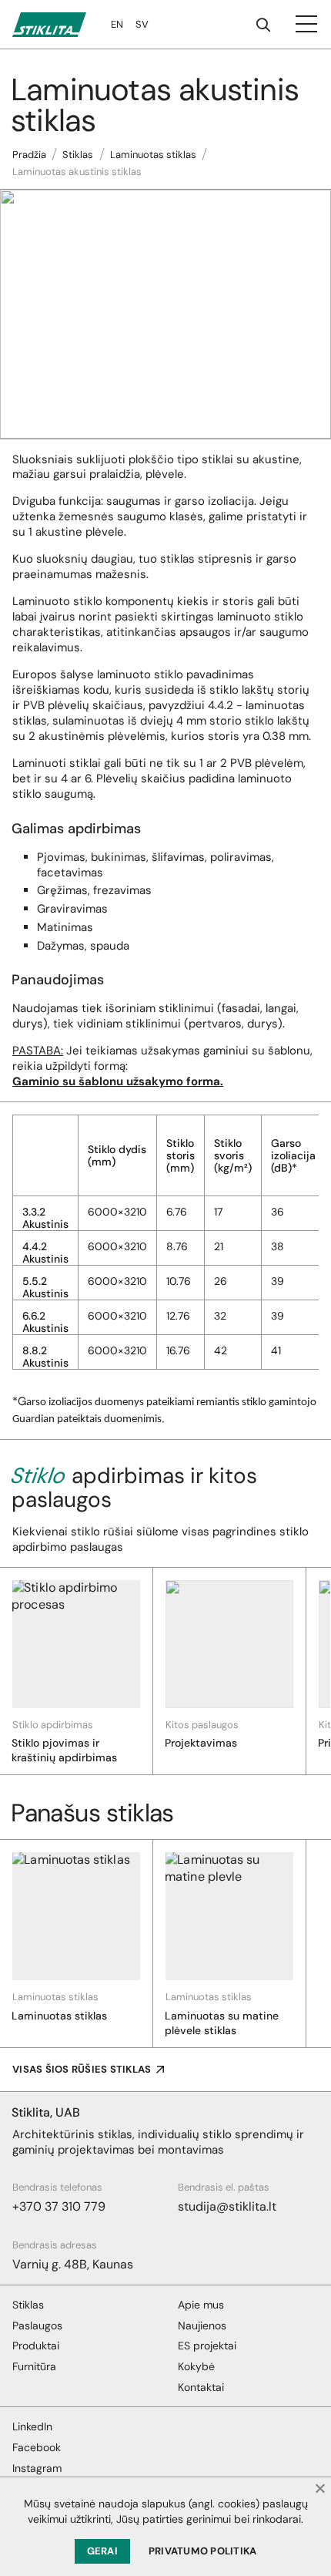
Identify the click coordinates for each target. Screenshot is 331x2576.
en (117, 24)
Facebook (37, 2447)
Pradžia (29, 155)
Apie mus (201, 2305)
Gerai (102, 2551)
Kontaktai (201, 2387)
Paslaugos (37, 2325)
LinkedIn (32, 2426)
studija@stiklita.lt (227, 2206)
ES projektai (207, 2346)
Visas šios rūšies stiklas (82, 2069)
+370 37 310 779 (59, 2206)
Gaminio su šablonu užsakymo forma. (118, 1081)
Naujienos (202, 2325)
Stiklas (78, 155)
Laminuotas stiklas (153, 155)
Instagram (37, 2468)
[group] (77, 1671)
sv (142, 24)
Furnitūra (34, 2366)
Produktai (36, 2346)
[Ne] (319, 2488)
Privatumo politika (203, 2551)
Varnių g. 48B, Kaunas (73, 2264)
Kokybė (196, 2366)
